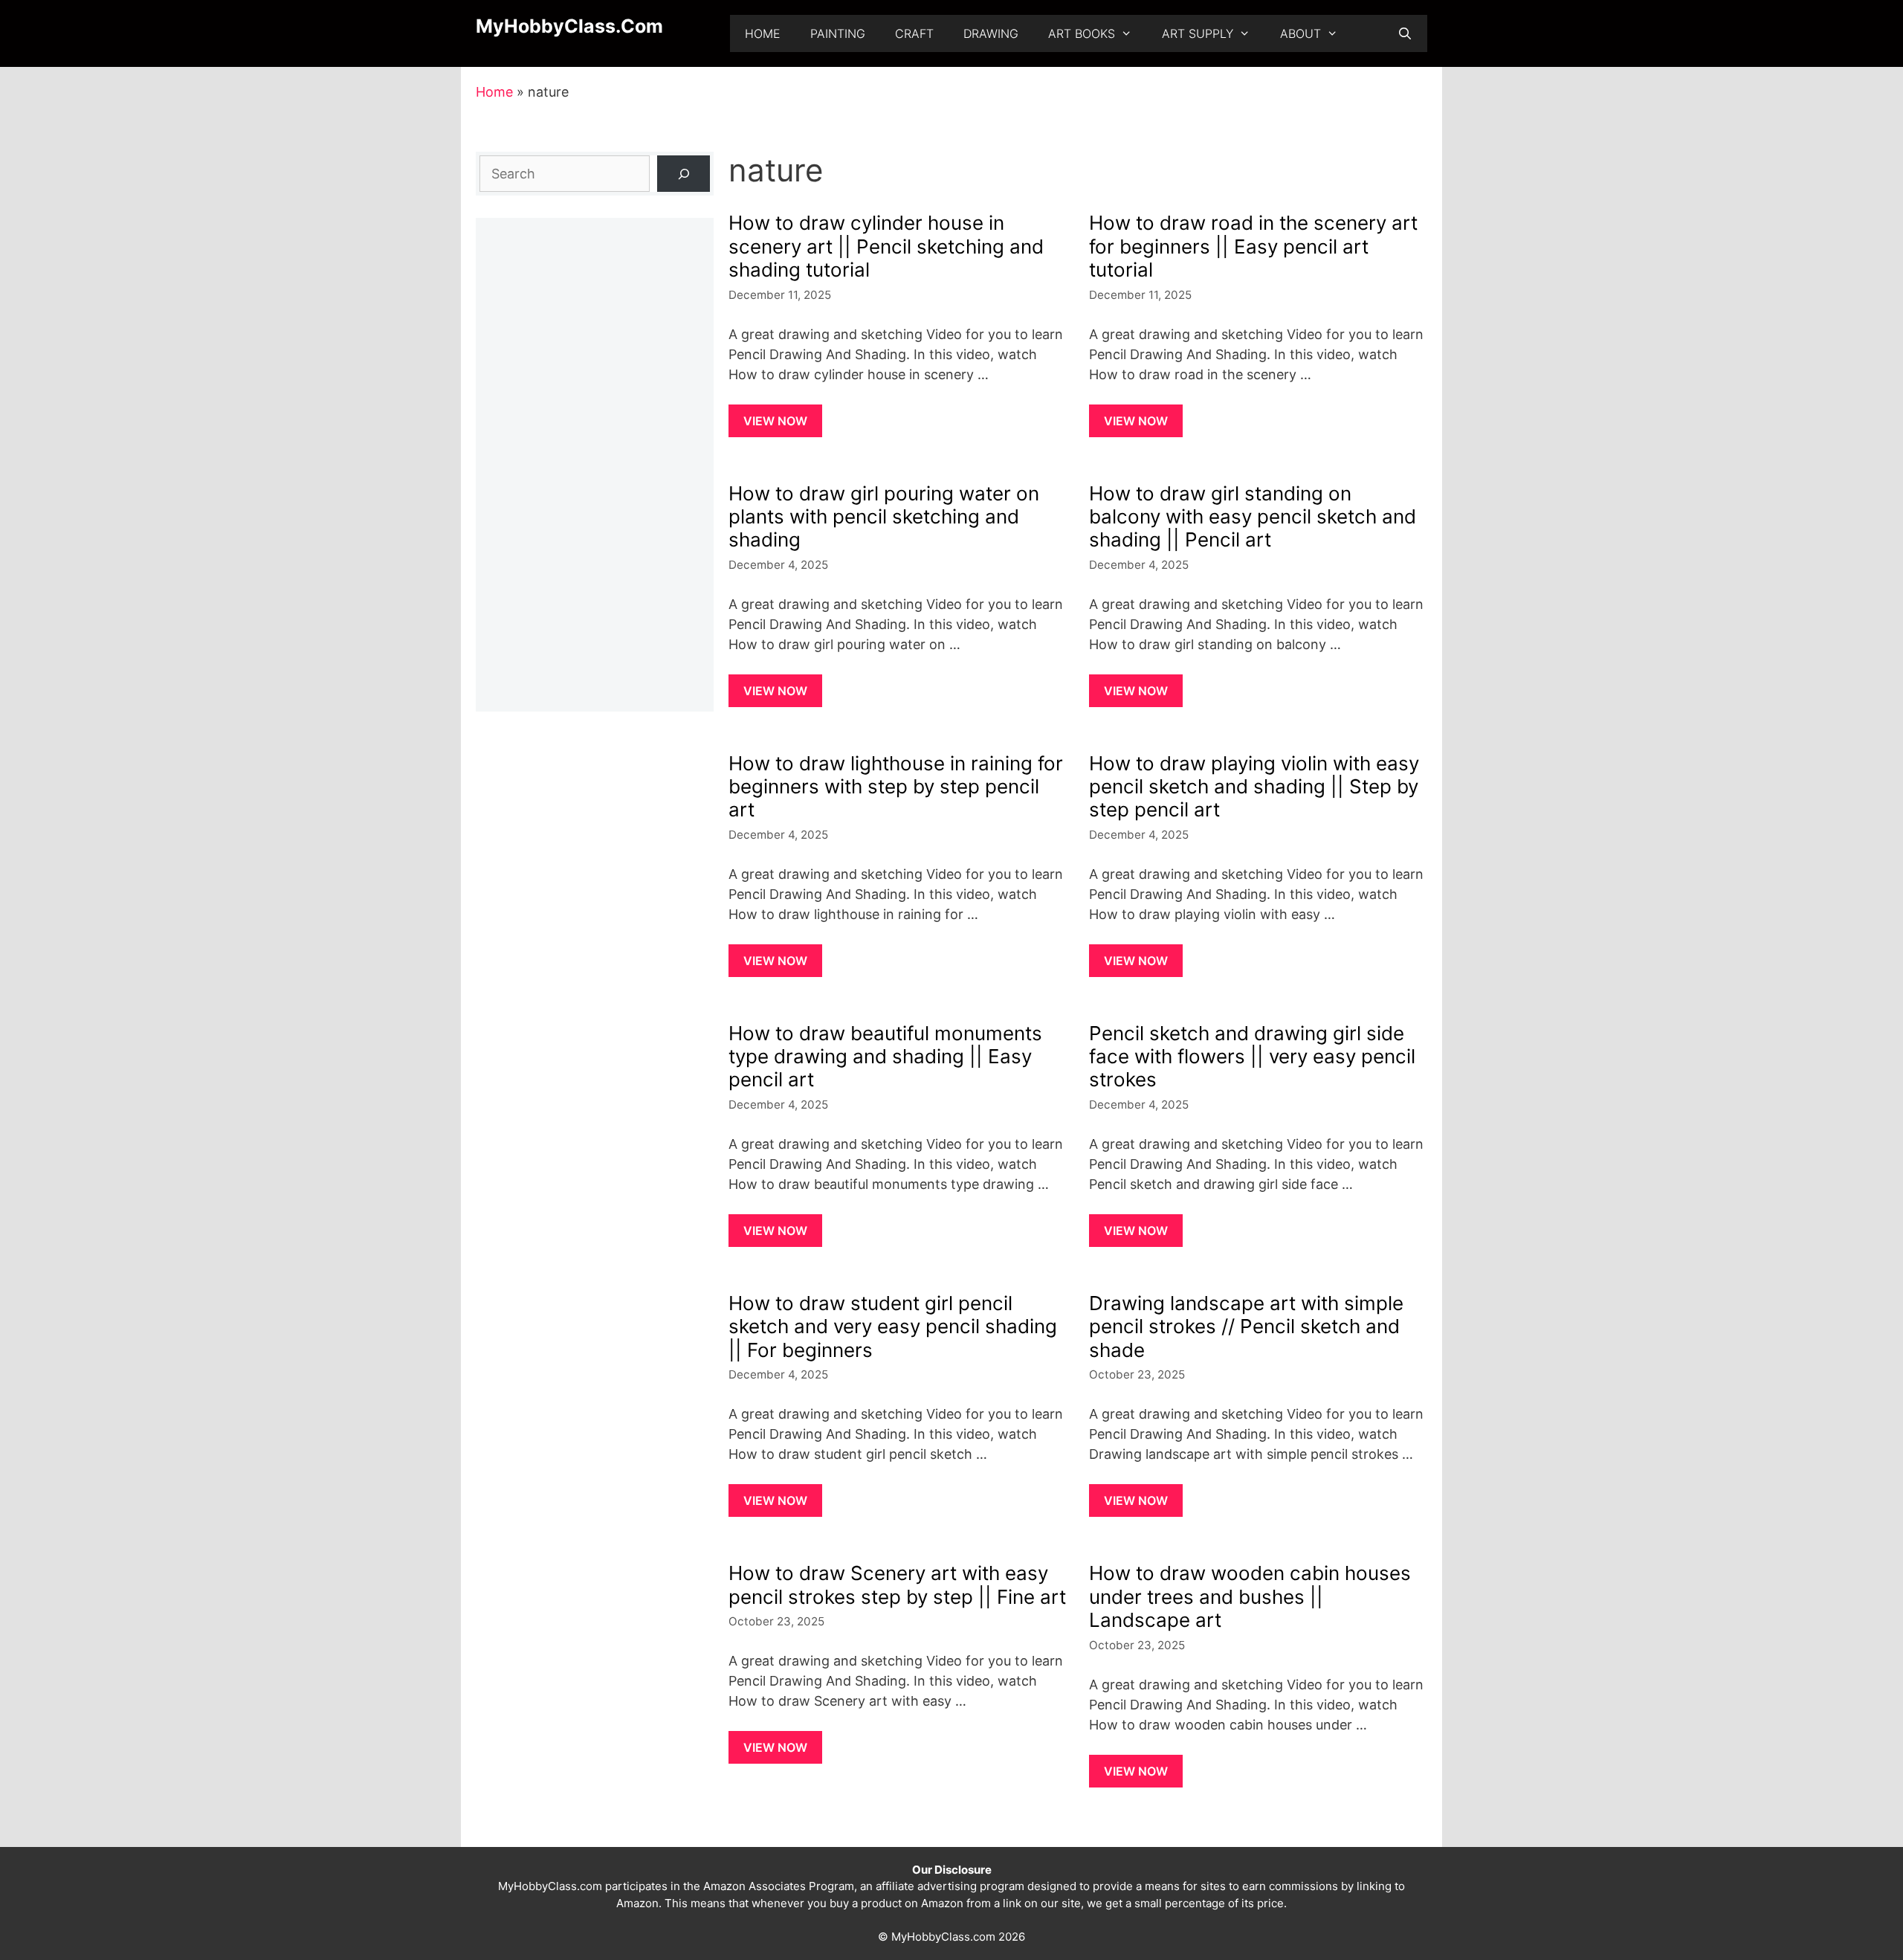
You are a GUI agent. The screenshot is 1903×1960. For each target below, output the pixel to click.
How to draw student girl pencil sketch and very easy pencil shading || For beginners (893, 1326)
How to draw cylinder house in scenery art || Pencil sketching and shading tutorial (886, 246)
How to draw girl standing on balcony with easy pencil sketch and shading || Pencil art (1253, 516)
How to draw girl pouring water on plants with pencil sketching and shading (884, 516)
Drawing (991, 33)
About (1301, 33)
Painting (838, 33)
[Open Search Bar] (1405, 33)
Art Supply (1198, 33)
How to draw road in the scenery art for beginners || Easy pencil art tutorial (1253, 246)
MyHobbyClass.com (569, 26)
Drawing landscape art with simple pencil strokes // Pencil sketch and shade (1246, 1326)
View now (775, 421)
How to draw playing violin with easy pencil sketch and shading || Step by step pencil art (1254, 786)
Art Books (1082, 33)
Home (763, 33)
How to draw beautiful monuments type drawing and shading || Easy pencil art (885, 1056)
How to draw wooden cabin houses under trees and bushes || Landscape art (1250, 1596)
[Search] (684, 174)
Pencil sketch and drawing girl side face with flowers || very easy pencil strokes (1252, 1056)
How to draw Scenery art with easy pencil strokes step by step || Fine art (897, 1585)
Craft (914, 33)
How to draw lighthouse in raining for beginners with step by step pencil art (896, 786)
